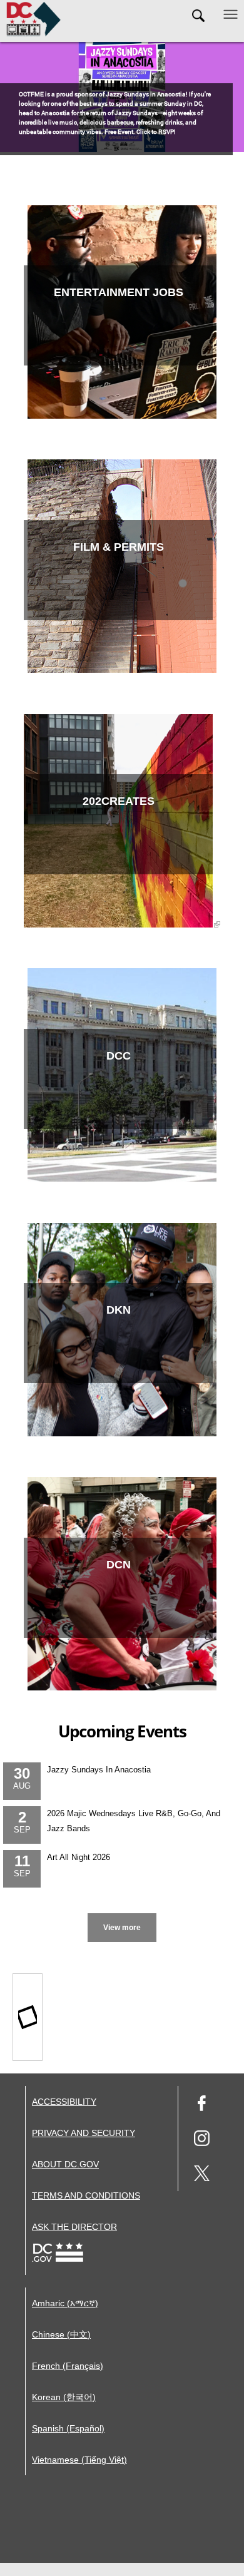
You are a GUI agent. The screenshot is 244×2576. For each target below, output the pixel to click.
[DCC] (122, 1179)
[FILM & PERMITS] (122, 670)
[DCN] (122, 1688)
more (122, 1915)
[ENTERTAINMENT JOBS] (122, 416)
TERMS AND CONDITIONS (86, 2195)
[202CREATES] (118, 925)
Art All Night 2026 (79, 1857)
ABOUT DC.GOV (65, 2164)
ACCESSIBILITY (64, 2102)
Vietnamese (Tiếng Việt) (79, 2460)
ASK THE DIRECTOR (74, 2227)
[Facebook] (202, 2105)
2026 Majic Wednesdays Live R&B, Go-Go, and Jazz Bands (134, 1821)
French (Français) (68, 2366)
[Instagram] (202, 2140)
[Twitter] (202, 2175)
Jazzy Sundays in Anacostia (99, 1770)
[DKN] (122, 1434)
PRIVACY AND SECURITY (84, 2133)
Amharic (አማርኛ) (65, 2303)
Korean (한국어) (64, 2397)
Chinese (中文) (61, 2334)
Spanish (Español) (68, 2428)
